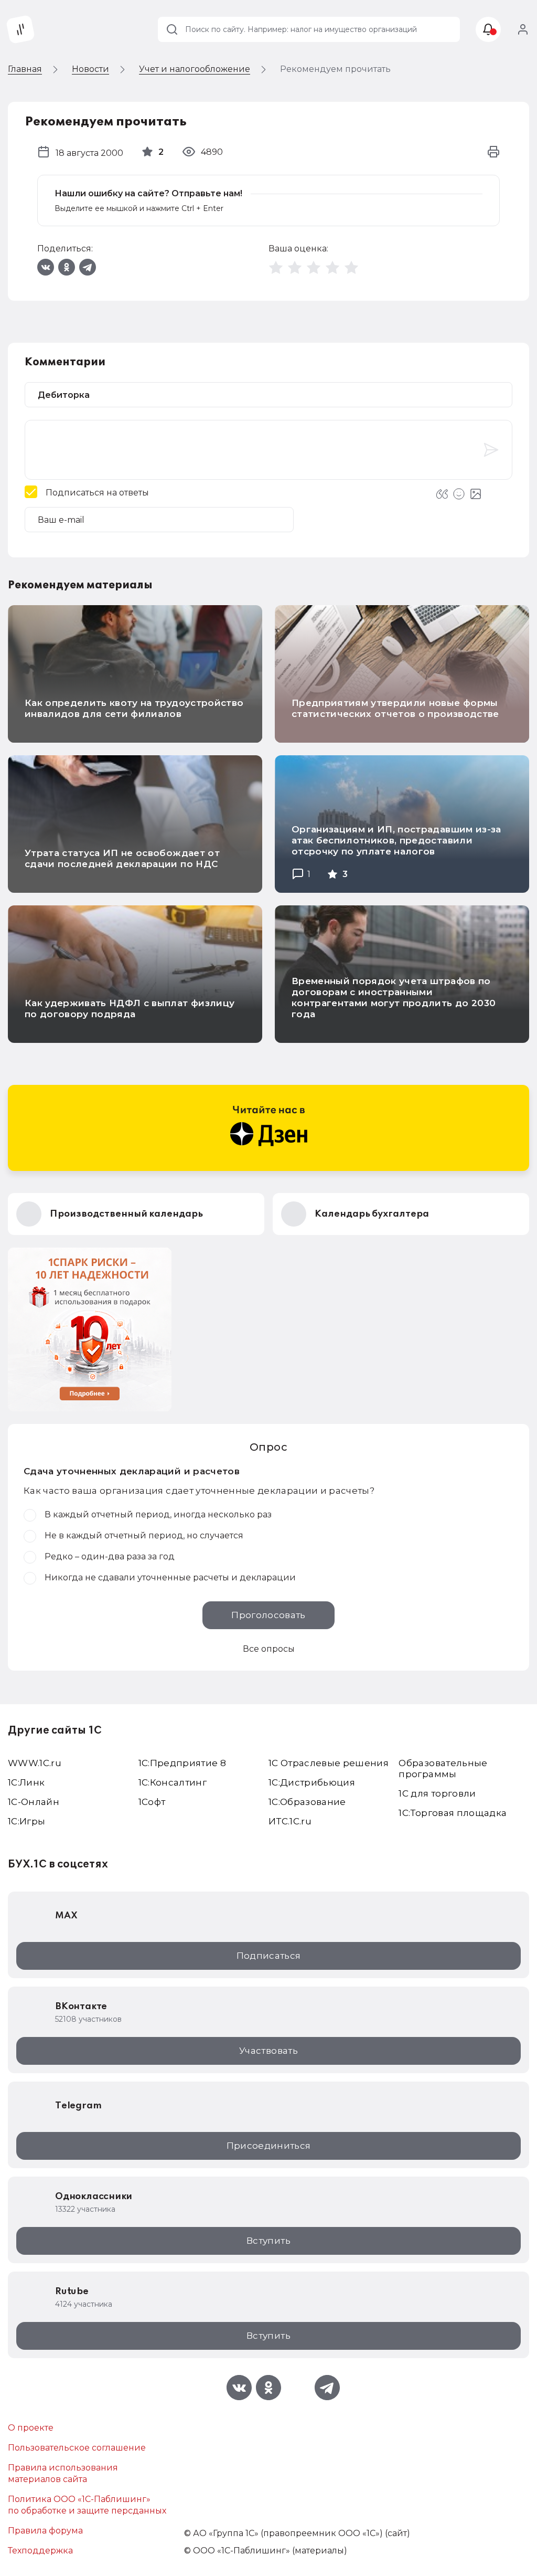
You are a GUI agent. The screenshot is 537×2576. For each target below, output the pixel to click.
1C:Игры (26, 1821)
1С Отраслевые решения (329, 1763)
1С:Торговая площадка (453, 1813)
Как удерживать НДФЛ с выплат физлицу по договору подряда (130, 1009)
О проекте (31, 2428)
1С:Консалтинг (173, 1782)
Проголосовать (268, 1615)
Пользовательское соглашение (77, 2448)
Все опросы (269, 1649)
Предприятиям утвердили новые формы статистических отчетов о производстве (395, 708)
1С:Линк (26, 1782)
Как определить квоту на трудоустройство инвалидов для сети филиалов (134, 708)
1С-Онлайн (34, 1802)
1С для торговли (437, 1793)
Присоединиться (269, 2146)
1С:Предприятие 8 (182, 1763)
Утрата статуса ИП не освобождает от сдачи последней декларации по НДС (122, 858)
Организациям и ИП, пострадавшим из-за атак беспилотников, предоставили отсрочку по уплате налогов (396, 840)
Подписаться (269, 1956)
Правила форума (45, 2531)
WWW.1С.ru (35, 1763)
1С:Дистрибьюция (312, 1782)
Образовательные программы (443, 1769)
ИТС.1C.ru (290, 1821)
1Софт (152, 1802)
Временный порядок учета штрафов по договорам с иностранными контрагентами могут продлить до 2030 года (394, 997)
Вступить (268, 2241)
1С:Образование (307, 1802)
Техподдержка (40, 2551)
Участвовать (268, 2051)
